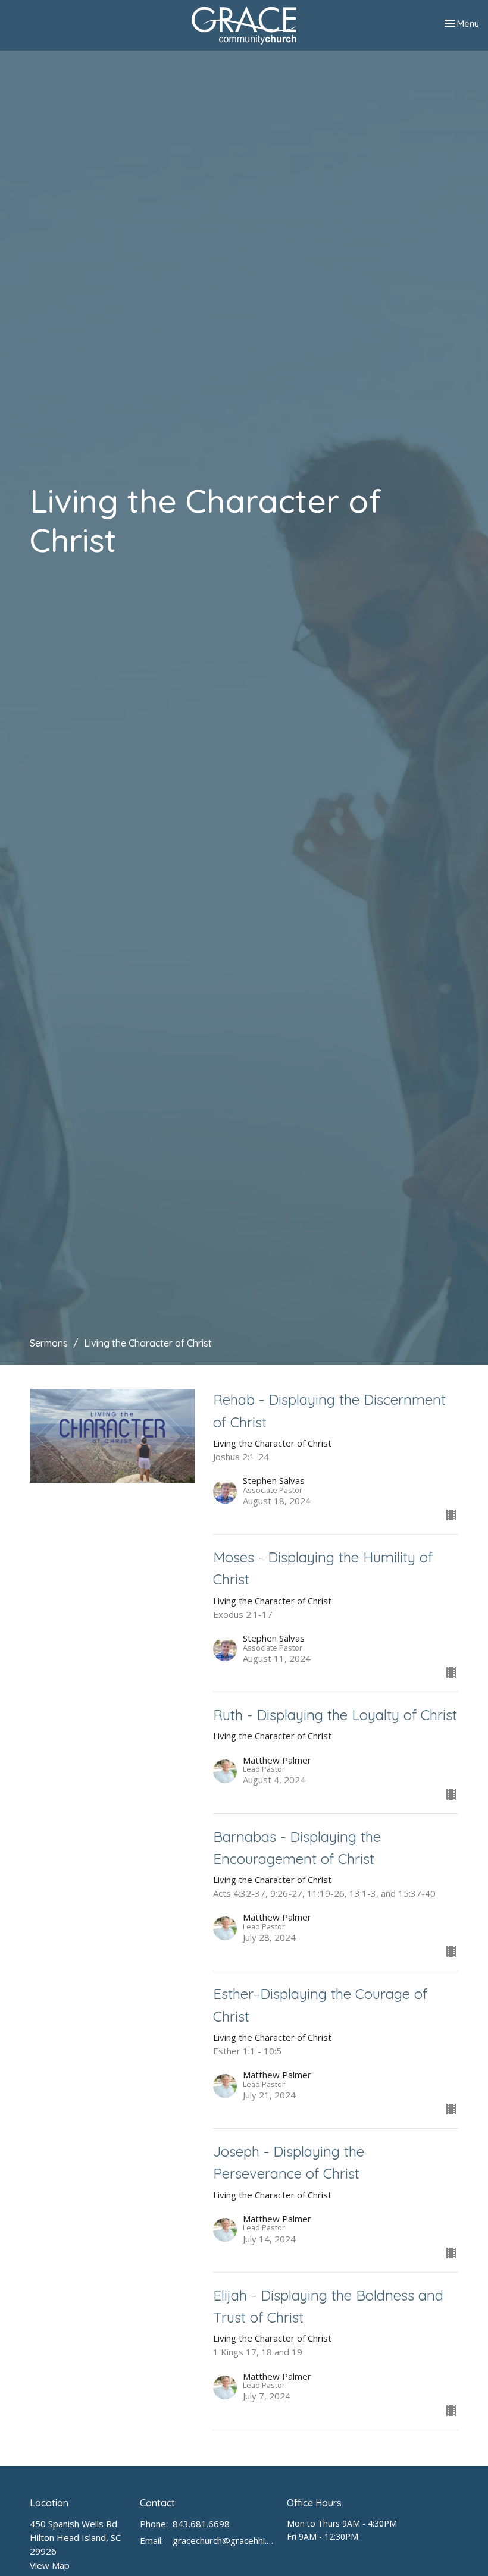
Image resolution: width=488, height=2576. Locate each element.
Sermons (49, 1343)
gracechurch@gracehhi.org (224, 2540)
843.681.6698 (201, 2524)
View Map (50, 2565)
